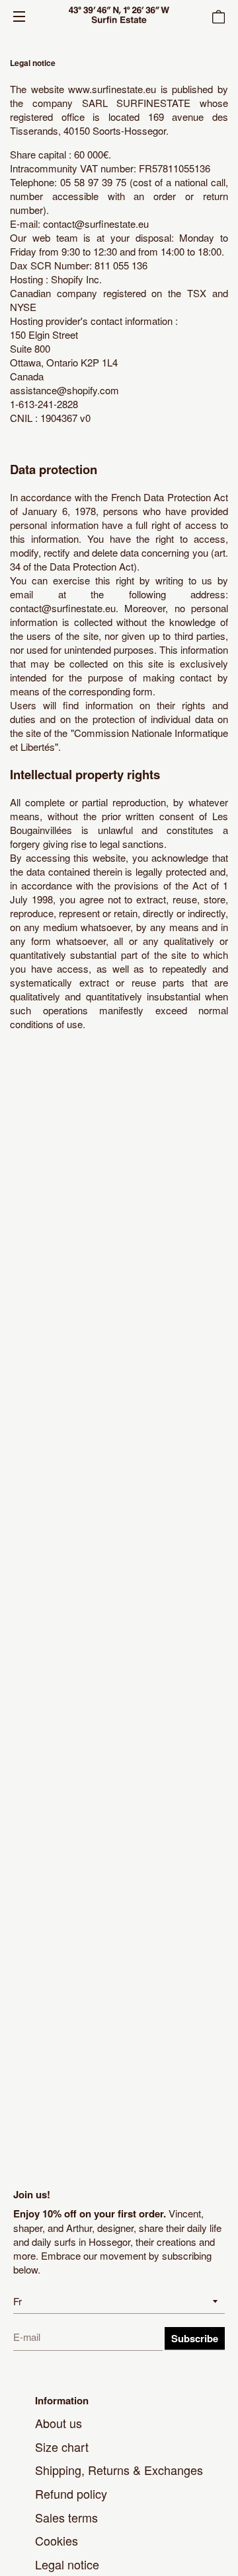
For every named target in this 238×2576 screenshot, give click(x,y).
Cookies (57, 2540)
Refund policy (71, 2493)
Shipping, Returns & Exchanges (119, 2470)
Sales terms (66, 2517)
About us (59, 2423)
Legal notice (67, 2564)
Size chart (62, 2447)
